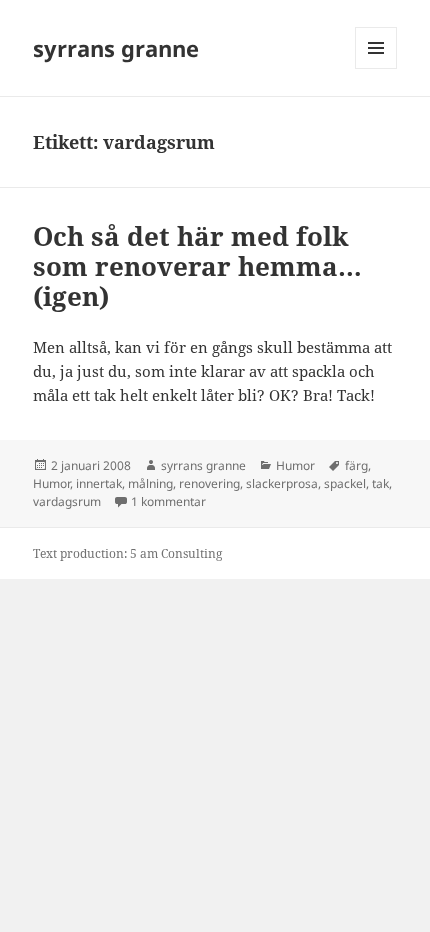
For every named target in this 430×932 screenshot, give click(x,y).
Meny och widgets (376, 68)
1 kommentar (168, 501)
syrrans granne (116, 48)
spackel (345, 483)
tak (380, 483)
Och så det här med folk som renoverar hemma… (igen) (197, 266)
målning (150, 483)
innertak (99, 483)
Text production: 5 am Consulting (127, 553)
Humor (295, 465)
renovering (209, 483)
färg (356, 465)
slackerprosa (282, 483)
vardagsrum (67, 501)
